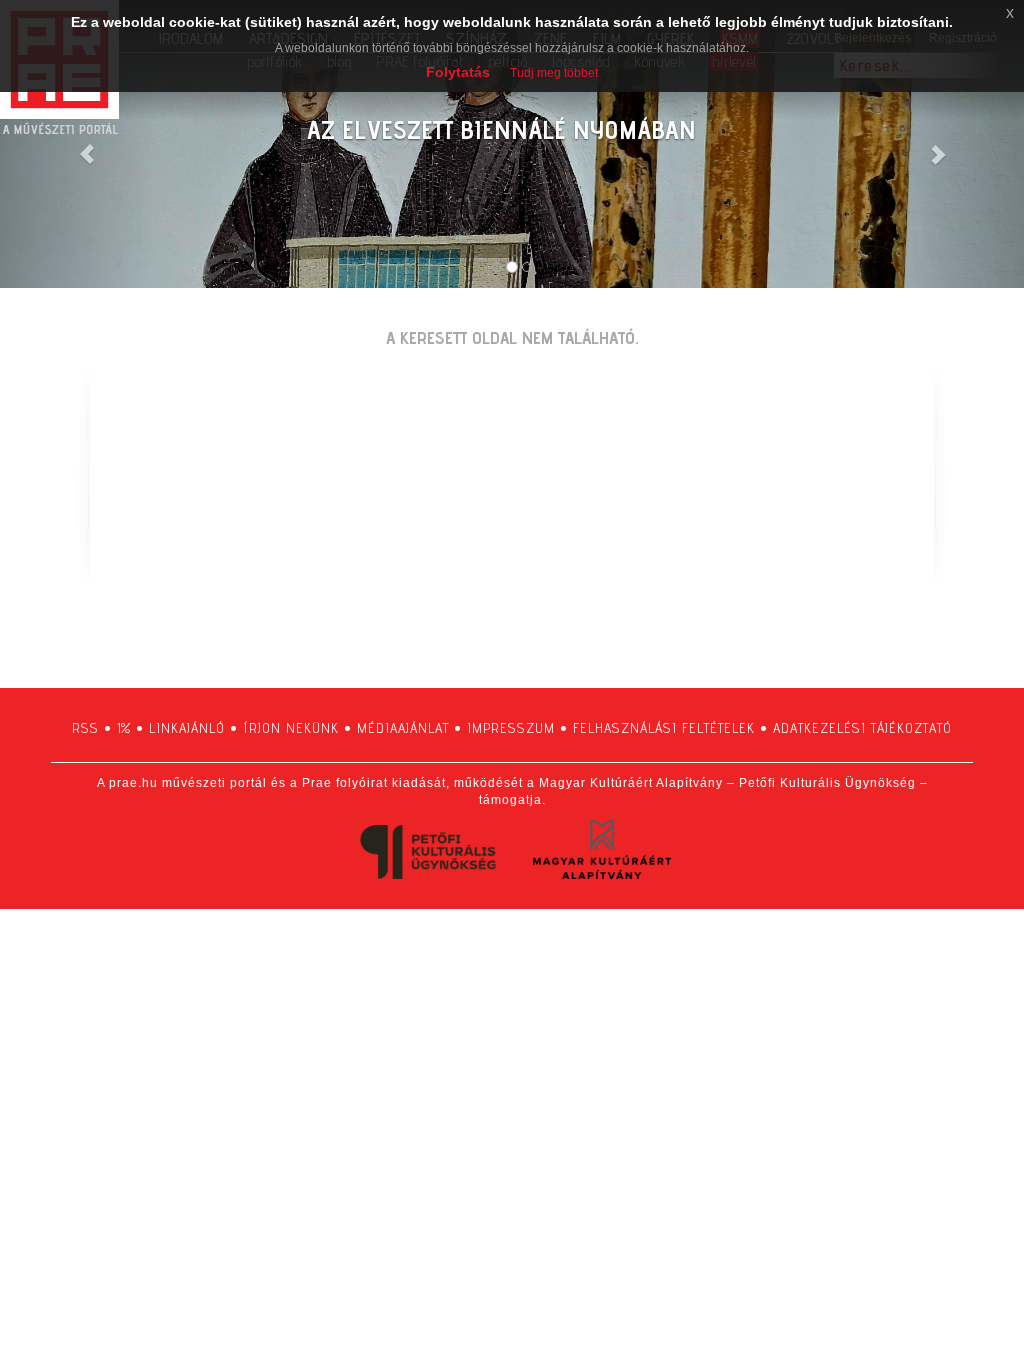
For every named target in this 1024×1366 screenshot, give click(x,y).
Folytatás (458, 72)
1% (124, 728)
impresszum (511, 728)
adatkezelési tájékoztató (862, 728)
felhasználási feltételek (664, 728)
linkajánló (187, 728)
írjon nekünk (291, 728)
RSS (85, 728)
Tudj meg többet (554, 73)
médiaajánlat (403, 728)
